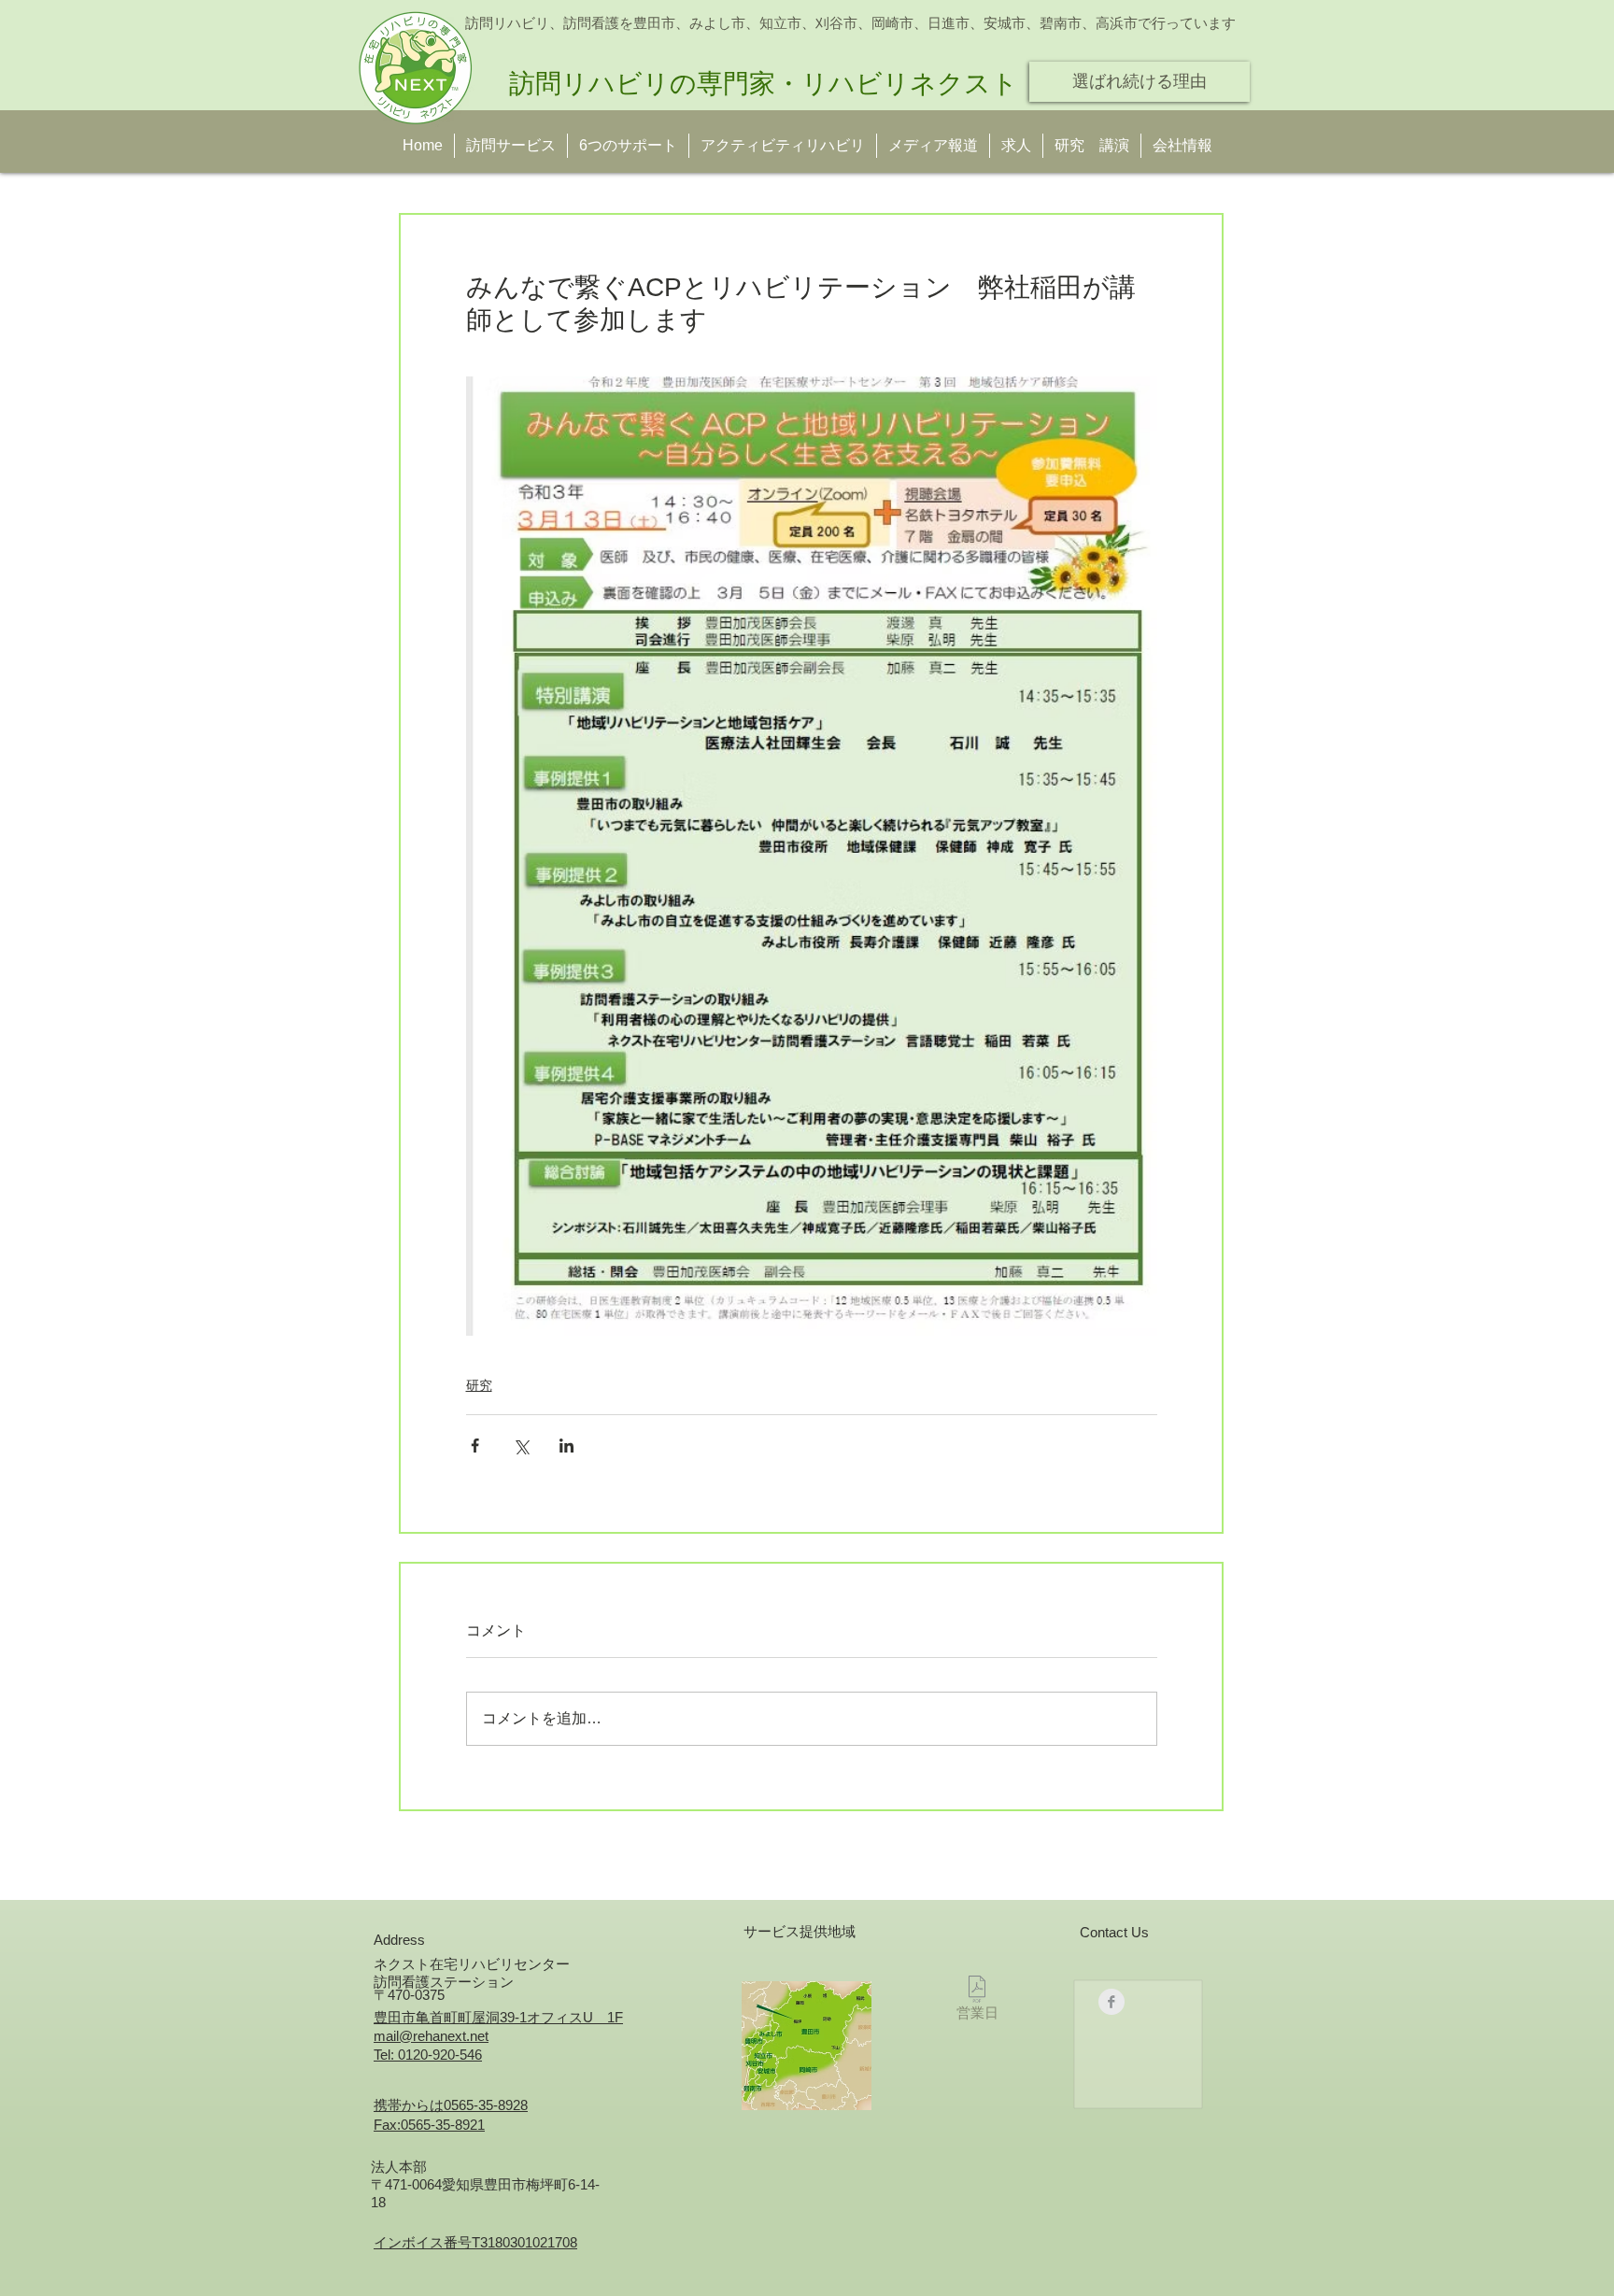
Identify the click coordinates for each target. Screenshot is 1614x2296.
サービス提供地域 (800, 1931)
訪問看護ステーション (444, 1982)
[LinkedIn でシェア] (566, 1446)
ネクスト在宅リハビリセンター (472, 1964)
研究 (479, 1385)
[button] (1092, 146)
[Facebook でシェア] (475, 1446)
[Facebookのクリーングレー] (1111, 2002)
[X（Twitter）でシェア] (521, 1446)
